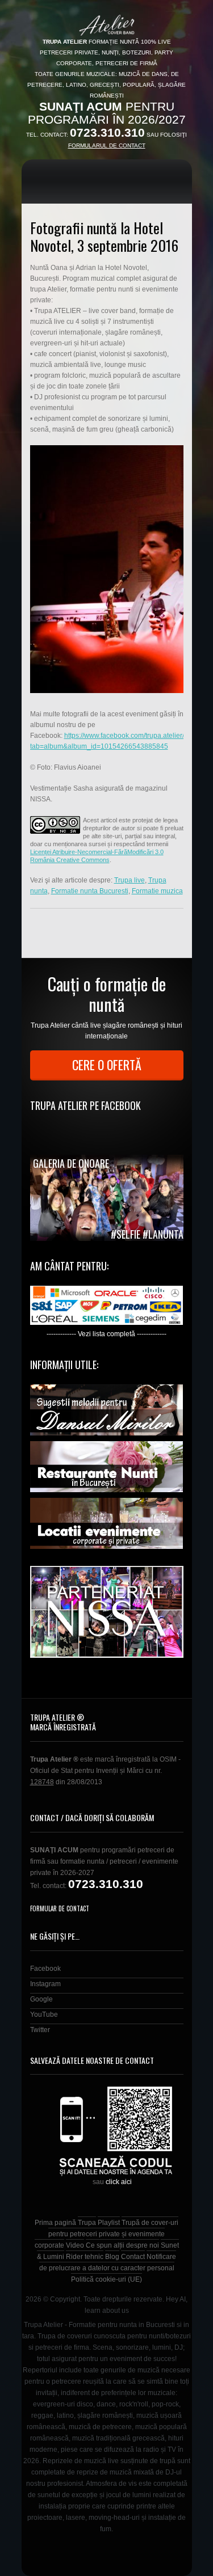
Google (41, 1999)
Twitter (40, 2030)
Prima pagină (55, 2223)
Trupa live (130, 880)
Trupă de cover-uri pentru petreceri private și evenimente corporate (107, 2234)
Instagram (45, 1984)
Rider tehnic (85, 2257)
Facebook (45, 1969)
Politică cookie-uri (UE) (106, 2279)
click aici (119, 2182)
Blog (112, 2257)
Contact (133, 2257)
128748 (42, 1782)
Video (75, 2245)
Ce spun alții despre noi (122, 2245)
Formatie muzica (157, 891)
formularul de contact (107, 145)
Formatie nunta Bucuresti (90, 891)
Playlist (109, 2223)
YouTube (44, 2015)
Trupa (87, 2223)
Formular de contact (60, 1908)
